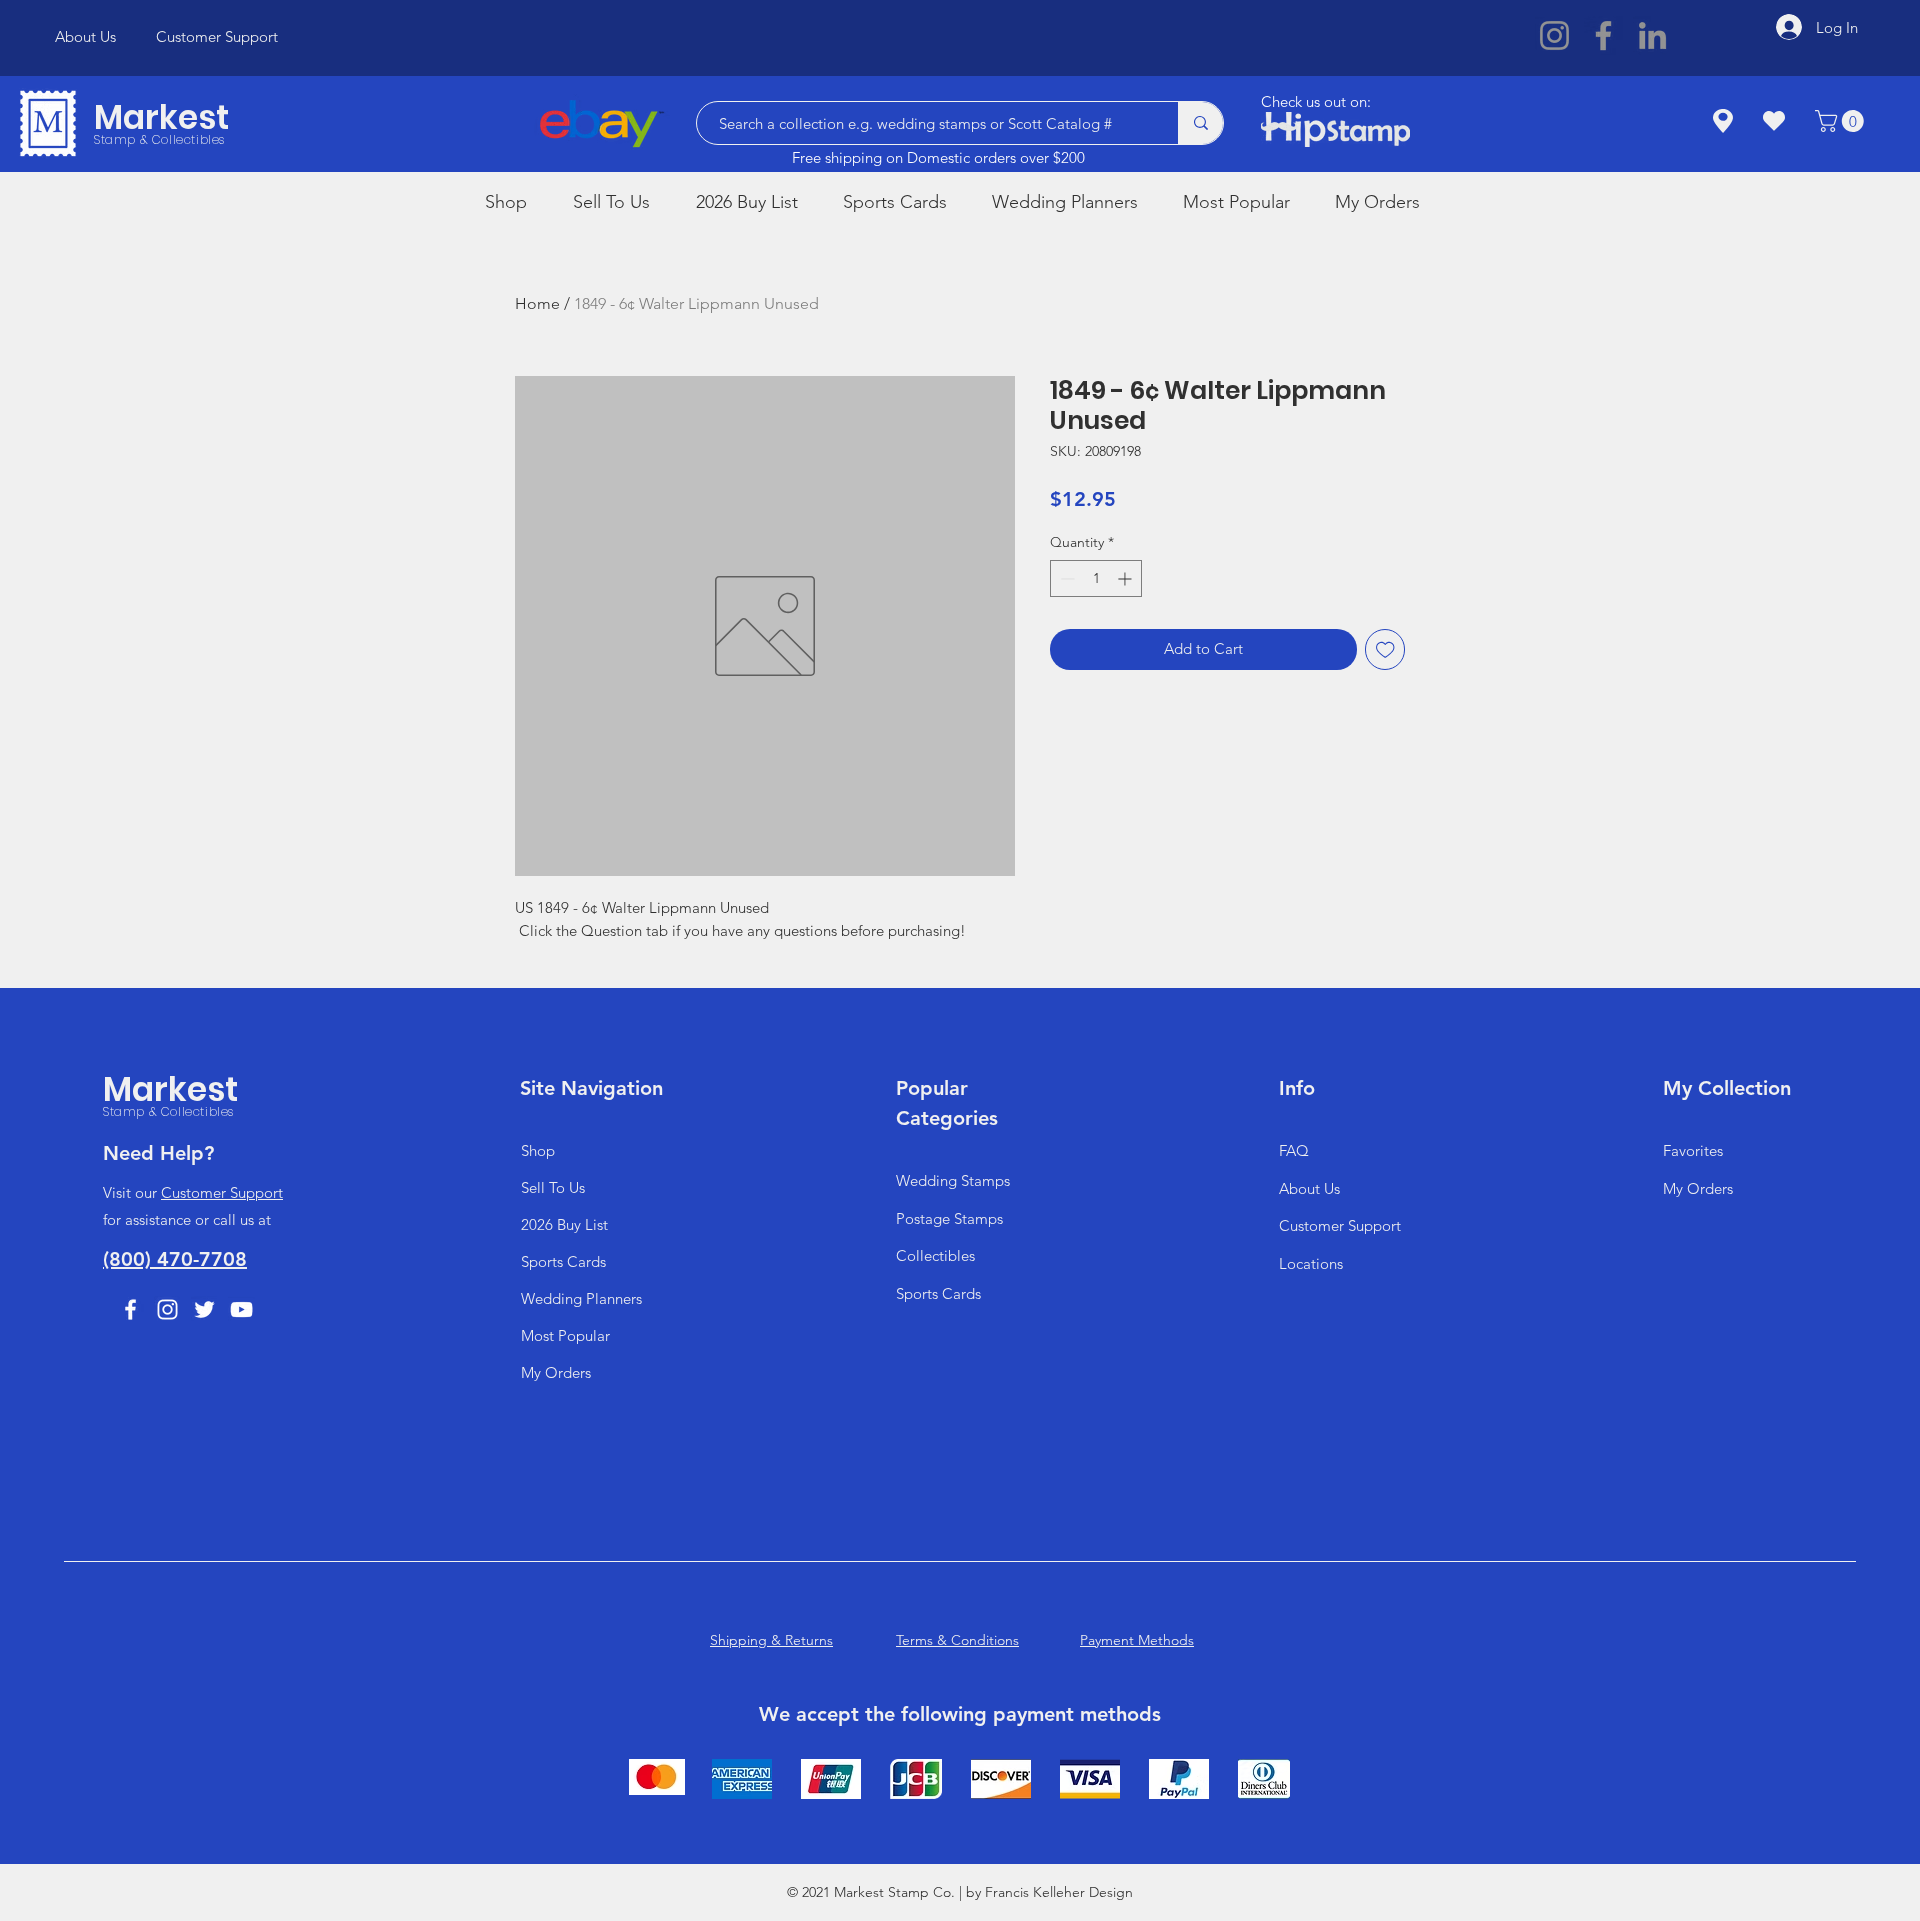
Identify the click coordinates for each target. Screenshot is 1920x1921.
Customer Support (222, 1192)
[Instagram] (1554, 35)
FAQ (1294, 1150)
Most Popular (565, 1335)
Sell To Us (553, 1187)
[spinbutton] (1096, 578)
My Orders (556, 1372)
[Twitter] (204, 1309)
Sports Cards (563, 1261)
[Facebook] (1603, 35)
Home (537, 303)
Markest (161, 117)
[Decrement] (1065, 578)
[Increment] (1126, 578)
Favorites (1693, 1150)
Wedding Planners (581, 1298)
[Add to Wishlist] (1385, 649)
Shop (538, 1150)
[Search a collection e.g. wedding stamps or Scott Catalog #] (1200, 123)
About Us (1309, 1188)
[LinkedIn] (1652, 35)
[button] (1842, 121)
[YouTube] (241, 1309)
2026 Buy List (564, 1224)
